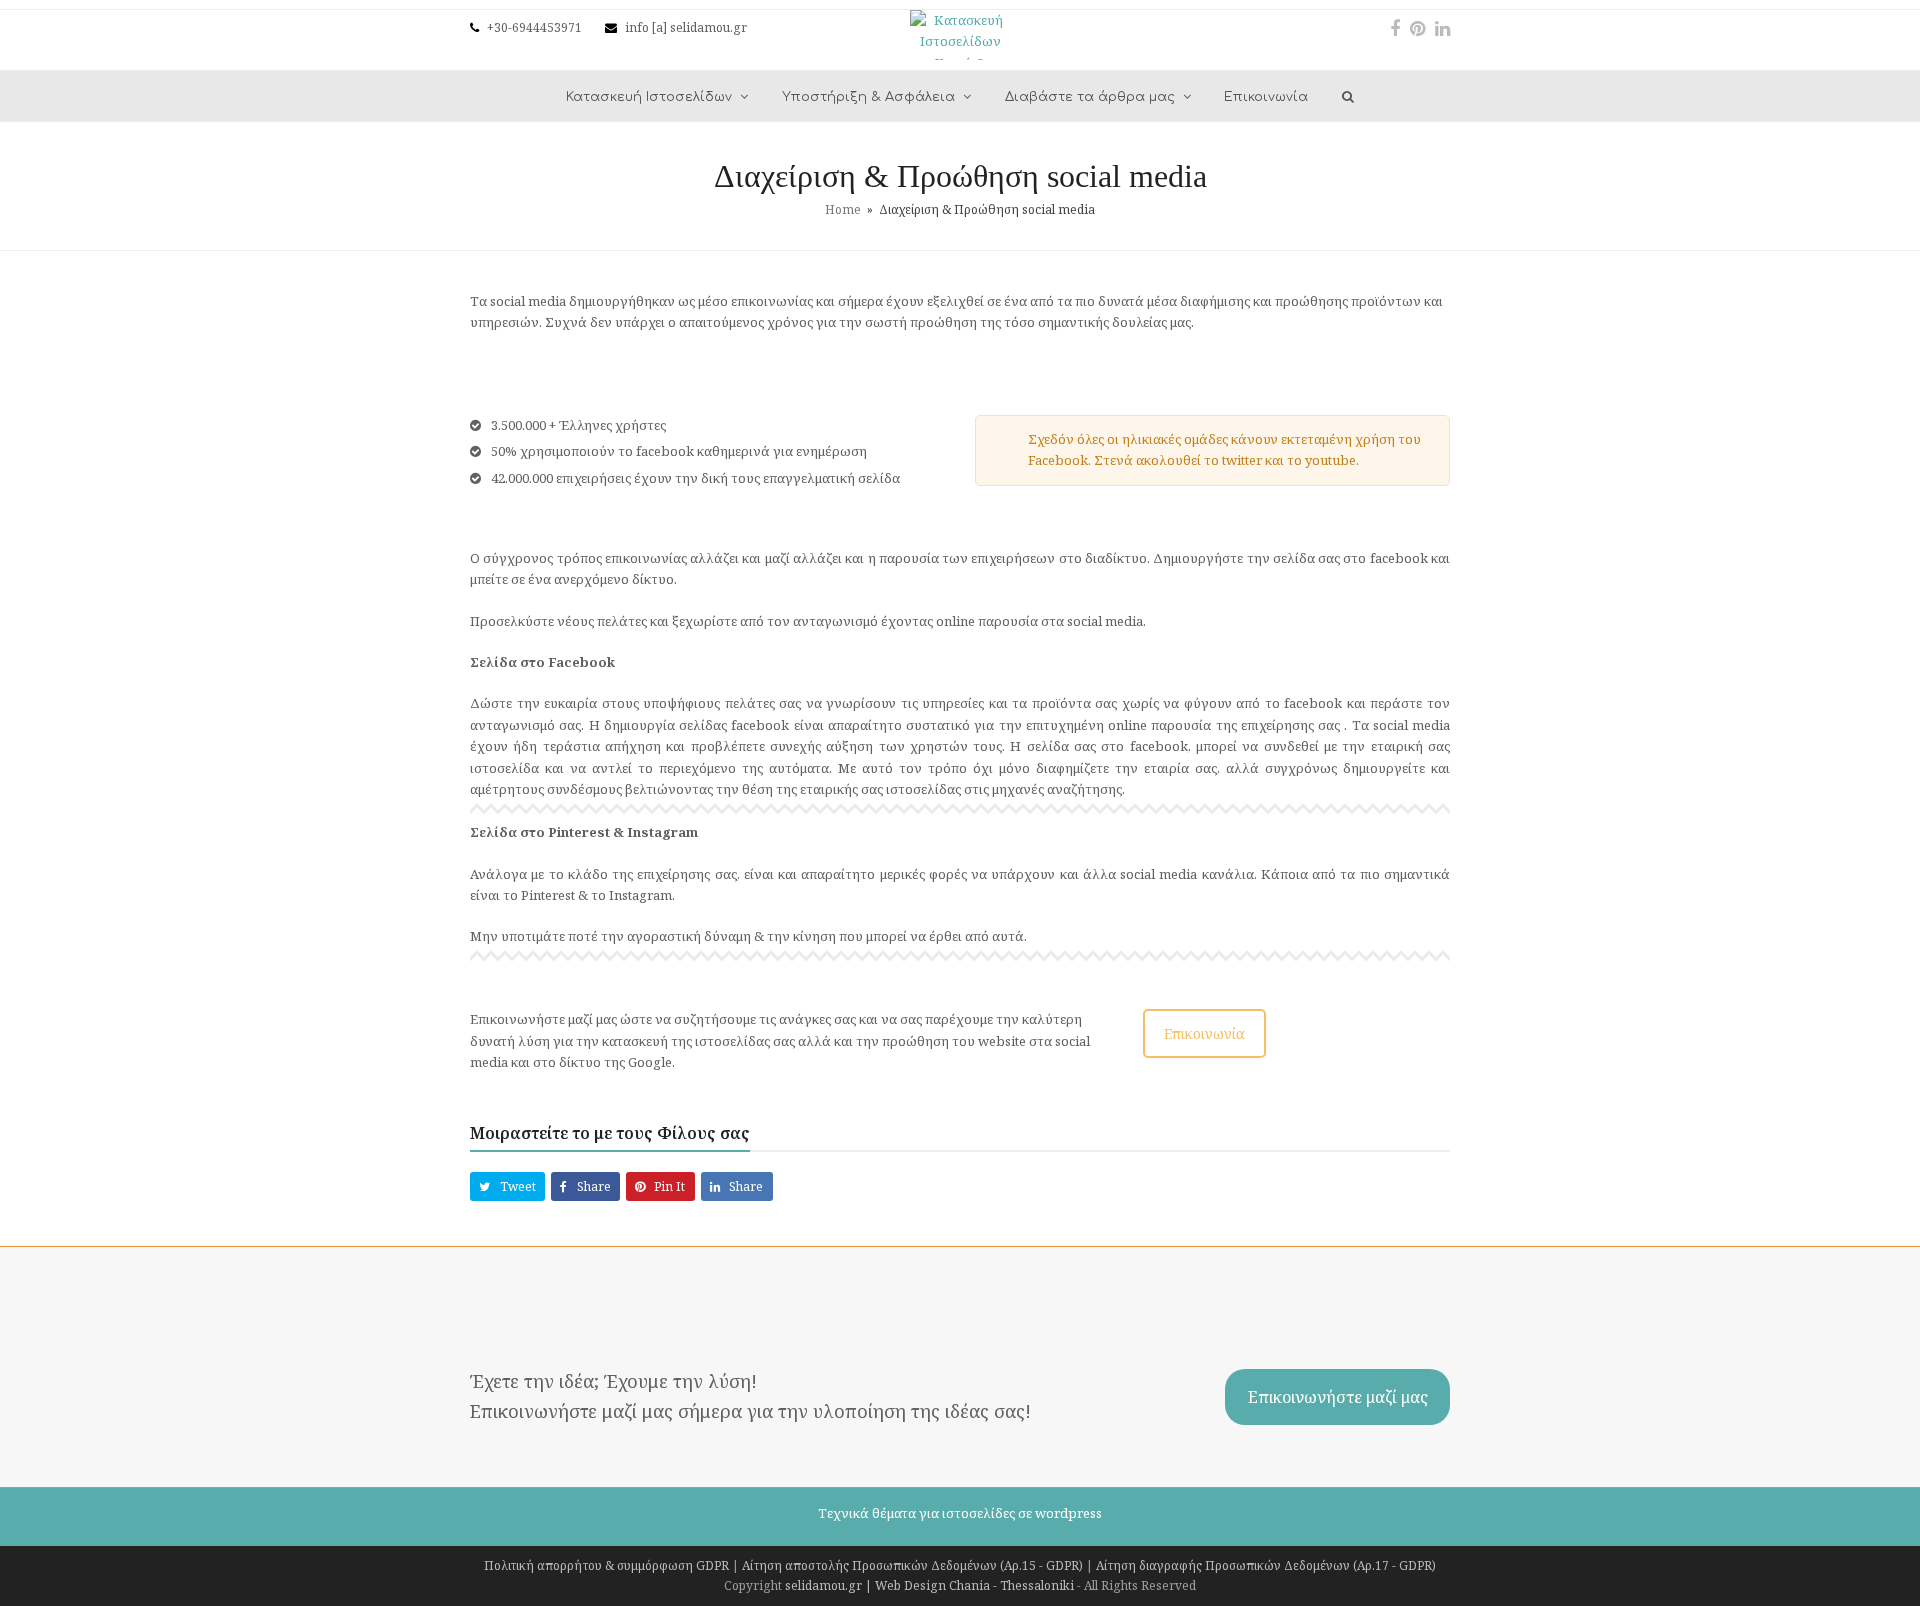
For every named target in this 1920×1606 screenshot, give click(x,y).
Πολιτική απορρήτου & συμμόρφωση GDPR (606, 1565)
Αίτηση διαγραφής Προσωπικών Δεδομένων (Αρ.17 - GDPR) (1266, 1565)
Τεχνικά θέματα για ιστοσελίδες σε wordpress (960, 1513)
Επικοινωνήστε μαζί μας (1338, 1397)
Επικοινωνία (1204, 1033)
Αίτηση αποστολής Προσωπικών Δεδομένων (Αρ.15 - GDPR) (912, 1565)
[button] (507, 1186)
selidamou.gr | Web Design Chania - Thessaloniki (929, 1585)
